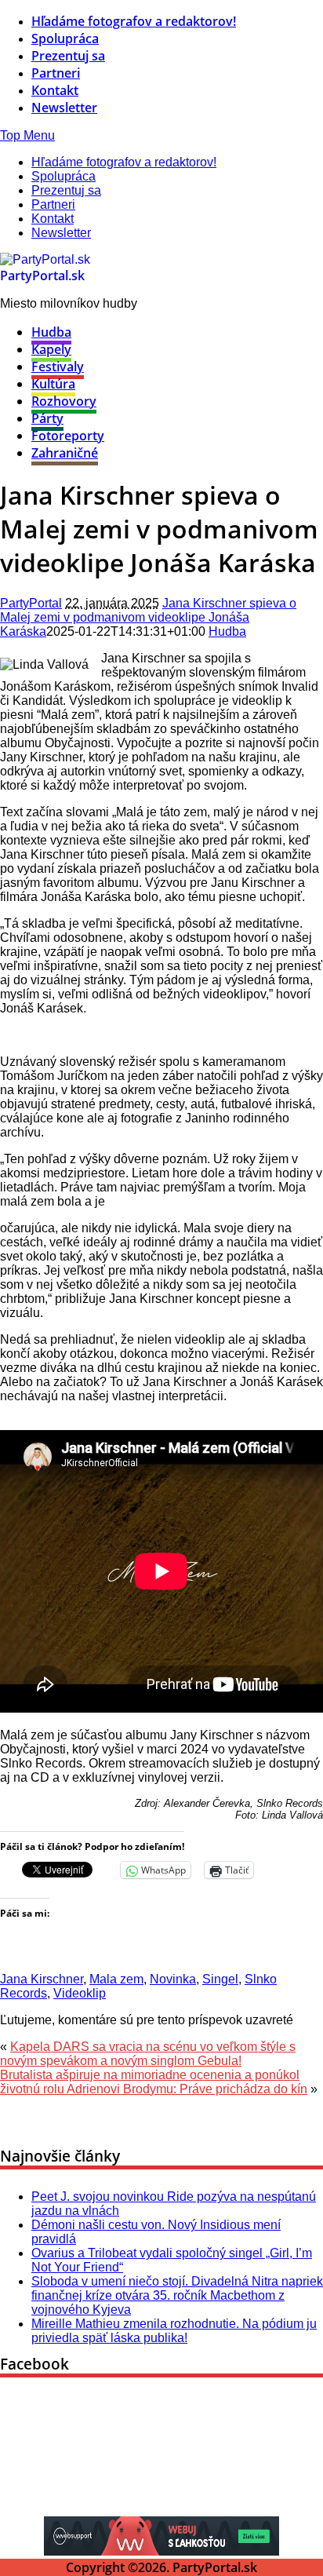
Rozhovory (64, 401)
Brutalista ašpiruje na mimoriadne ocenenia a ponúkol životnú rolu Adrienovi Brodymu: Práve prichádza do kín (154, 2082)
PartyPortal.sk (42, 275)
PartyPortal (31, 603)
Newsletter (64, 108)
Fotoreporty (68, 436)
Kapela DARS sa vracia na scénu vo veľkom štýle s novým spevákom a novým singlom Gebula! (148, 2054)
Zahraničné (65, 453)
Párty (47, 418)
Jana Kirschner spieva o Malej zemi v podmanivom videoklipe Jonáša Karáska (148, 617)
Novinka (173, 1979)
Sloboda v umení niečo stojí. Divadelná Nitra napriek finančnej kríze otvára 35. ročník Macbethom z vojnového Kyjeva (177, 2295)
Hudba (51, 332)
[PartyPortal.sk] (45, 259)
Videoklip (80, 1993)
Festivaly (58, 367)
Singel (220, 1979)
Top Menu (27, 135)
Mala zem (116, 1979)
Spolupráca (65, 38)
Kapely (51, 349)
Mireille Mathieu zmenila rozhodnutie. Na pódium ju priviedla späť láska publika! (174, 2331)
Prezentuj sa (68, 56)
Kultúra (53, 384)
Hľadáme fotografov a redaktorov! (134, 21)
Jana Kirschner (42, 1979)
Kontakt (55, 90)
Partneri (56, 73)
